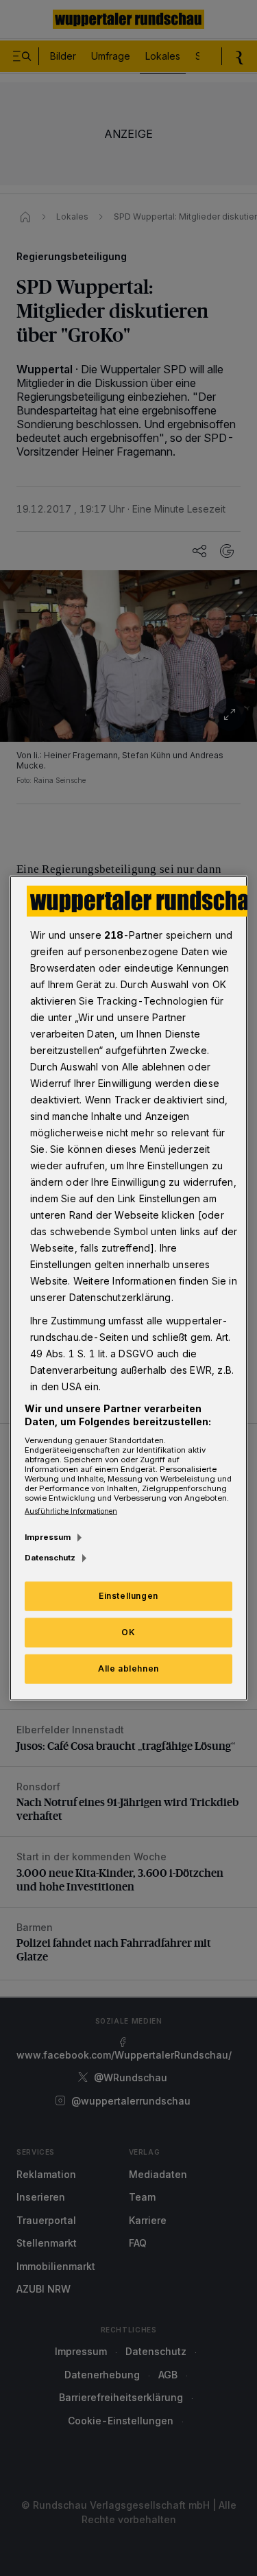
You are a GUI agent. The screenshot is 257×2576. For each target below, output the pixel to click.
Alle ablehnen (128, 1668)
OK (128, 1632)
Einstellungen (128, 1596)
